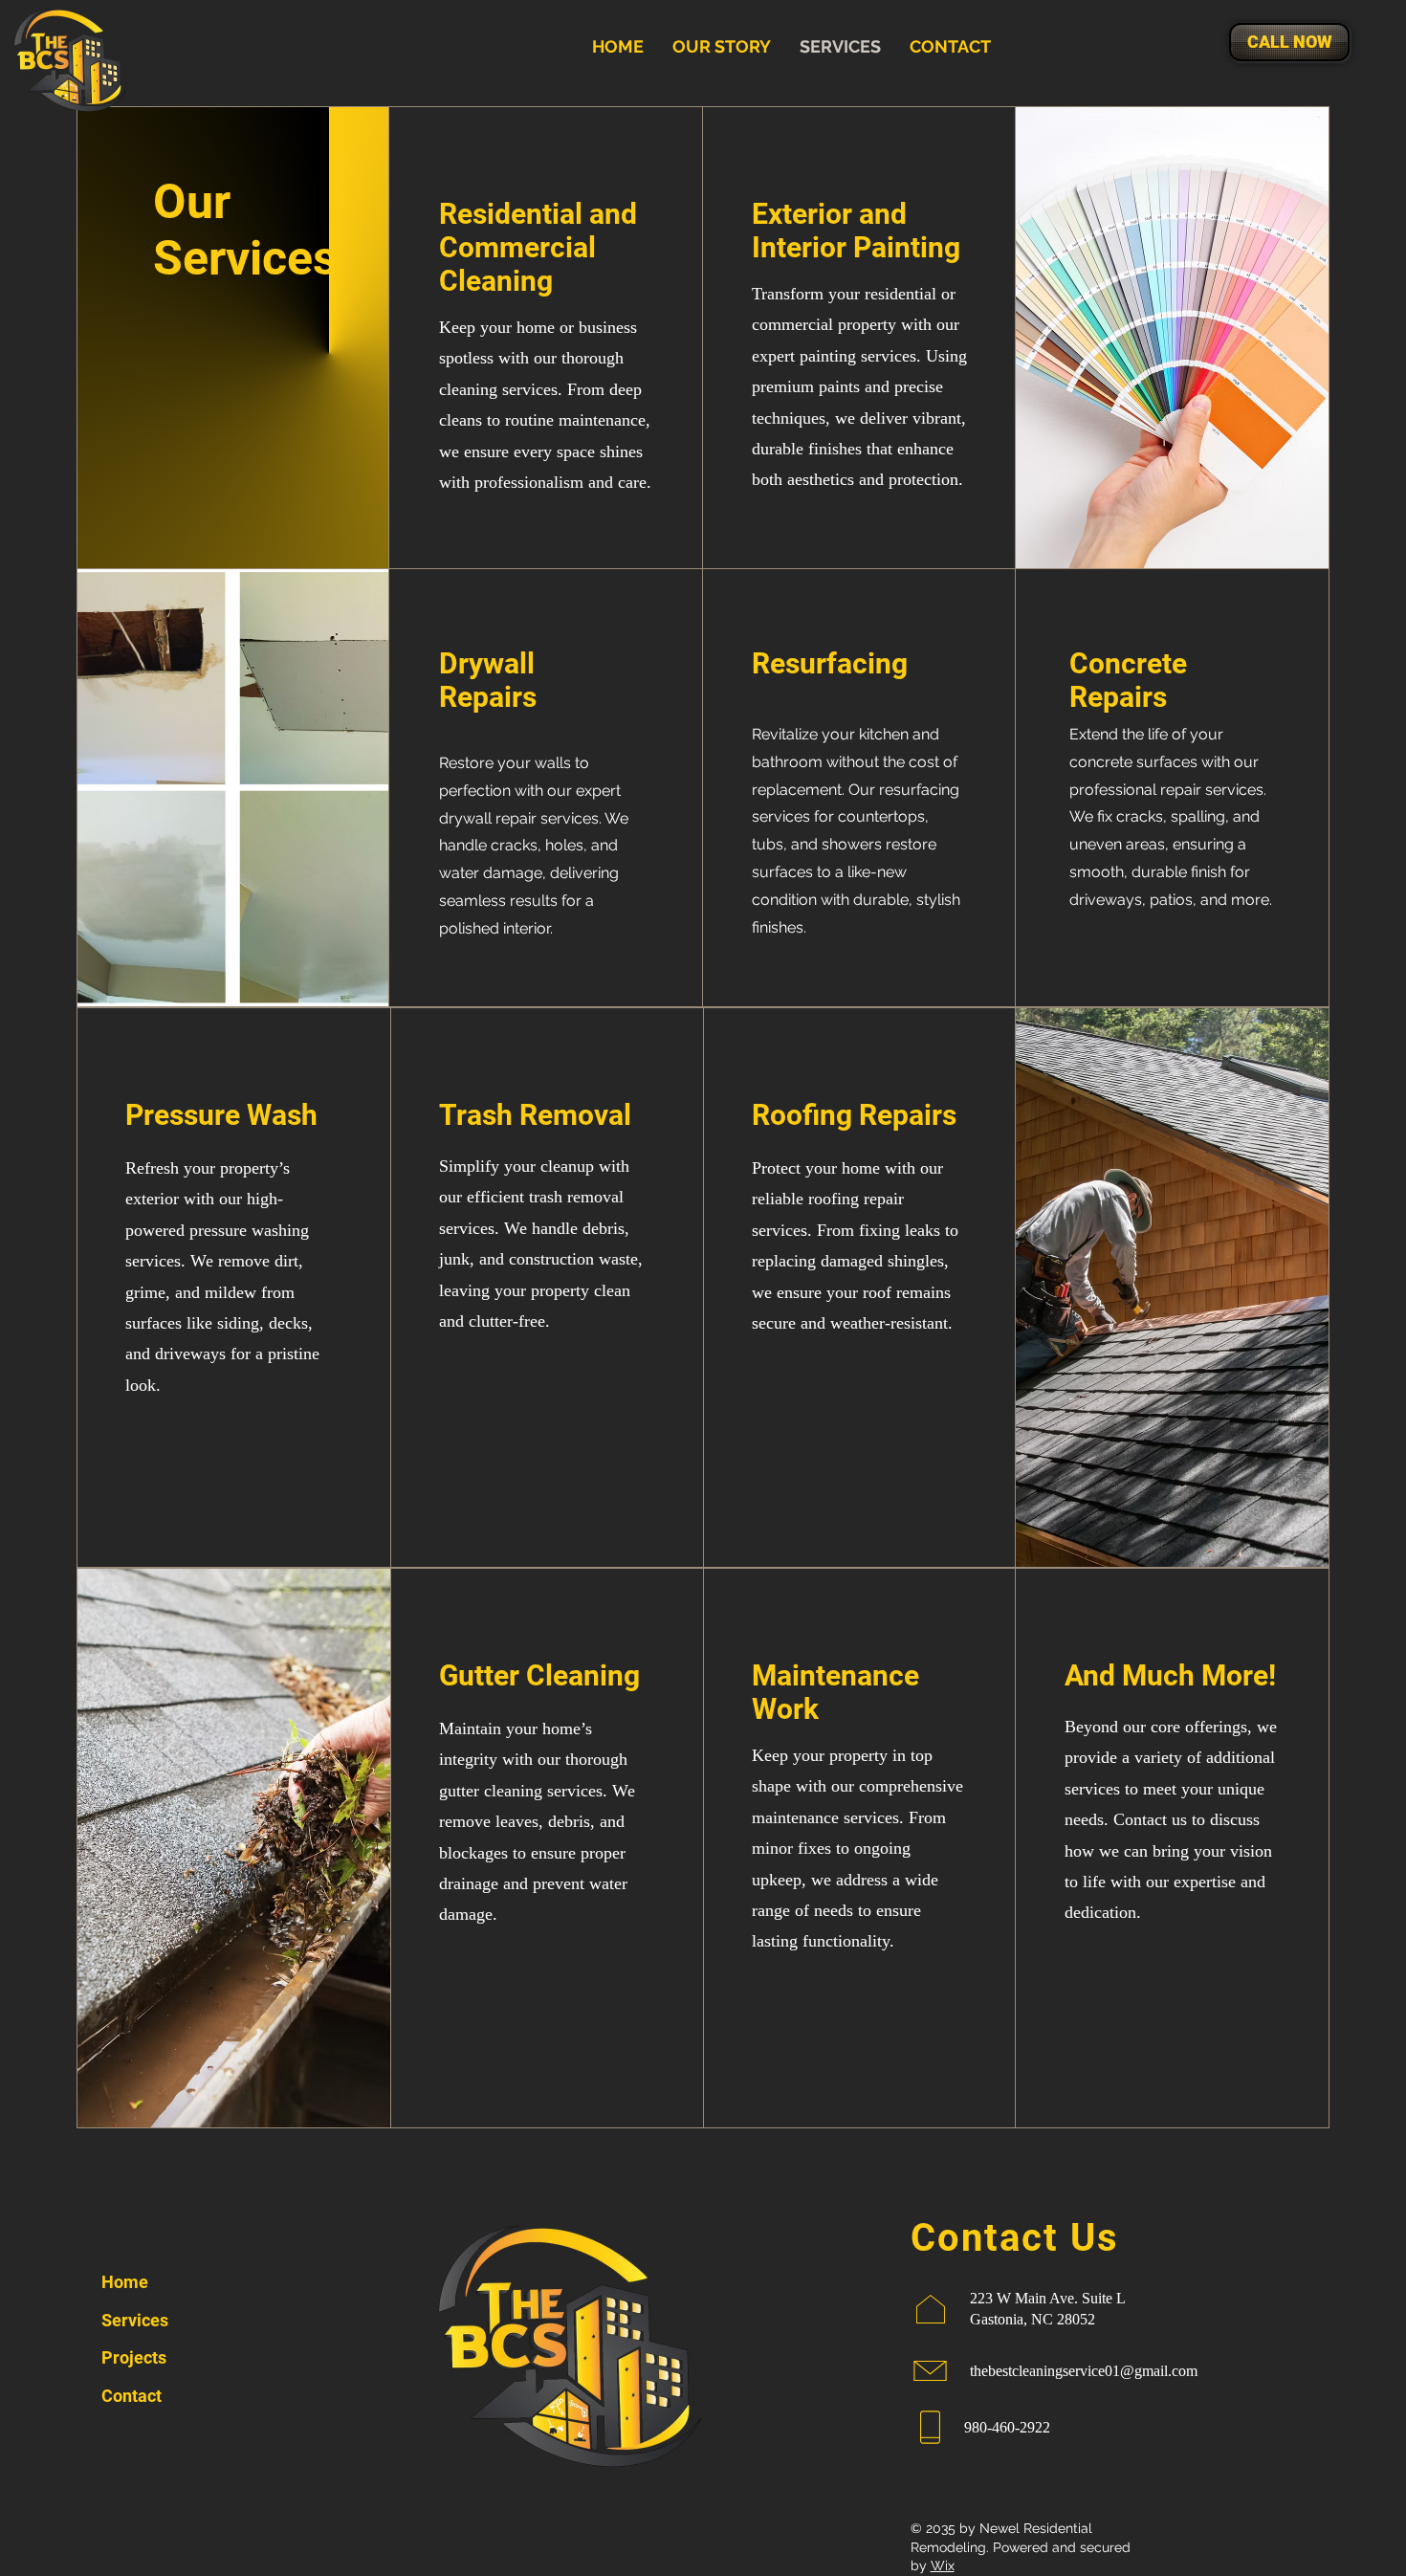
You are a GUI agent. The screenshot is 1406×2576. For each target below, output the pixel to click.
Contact (132, 2396)
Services (135, 2320)
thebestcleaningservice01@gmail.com (1084, 2371)
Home (125, 2282)
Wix (943, 2565)
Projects (134, 2357)
